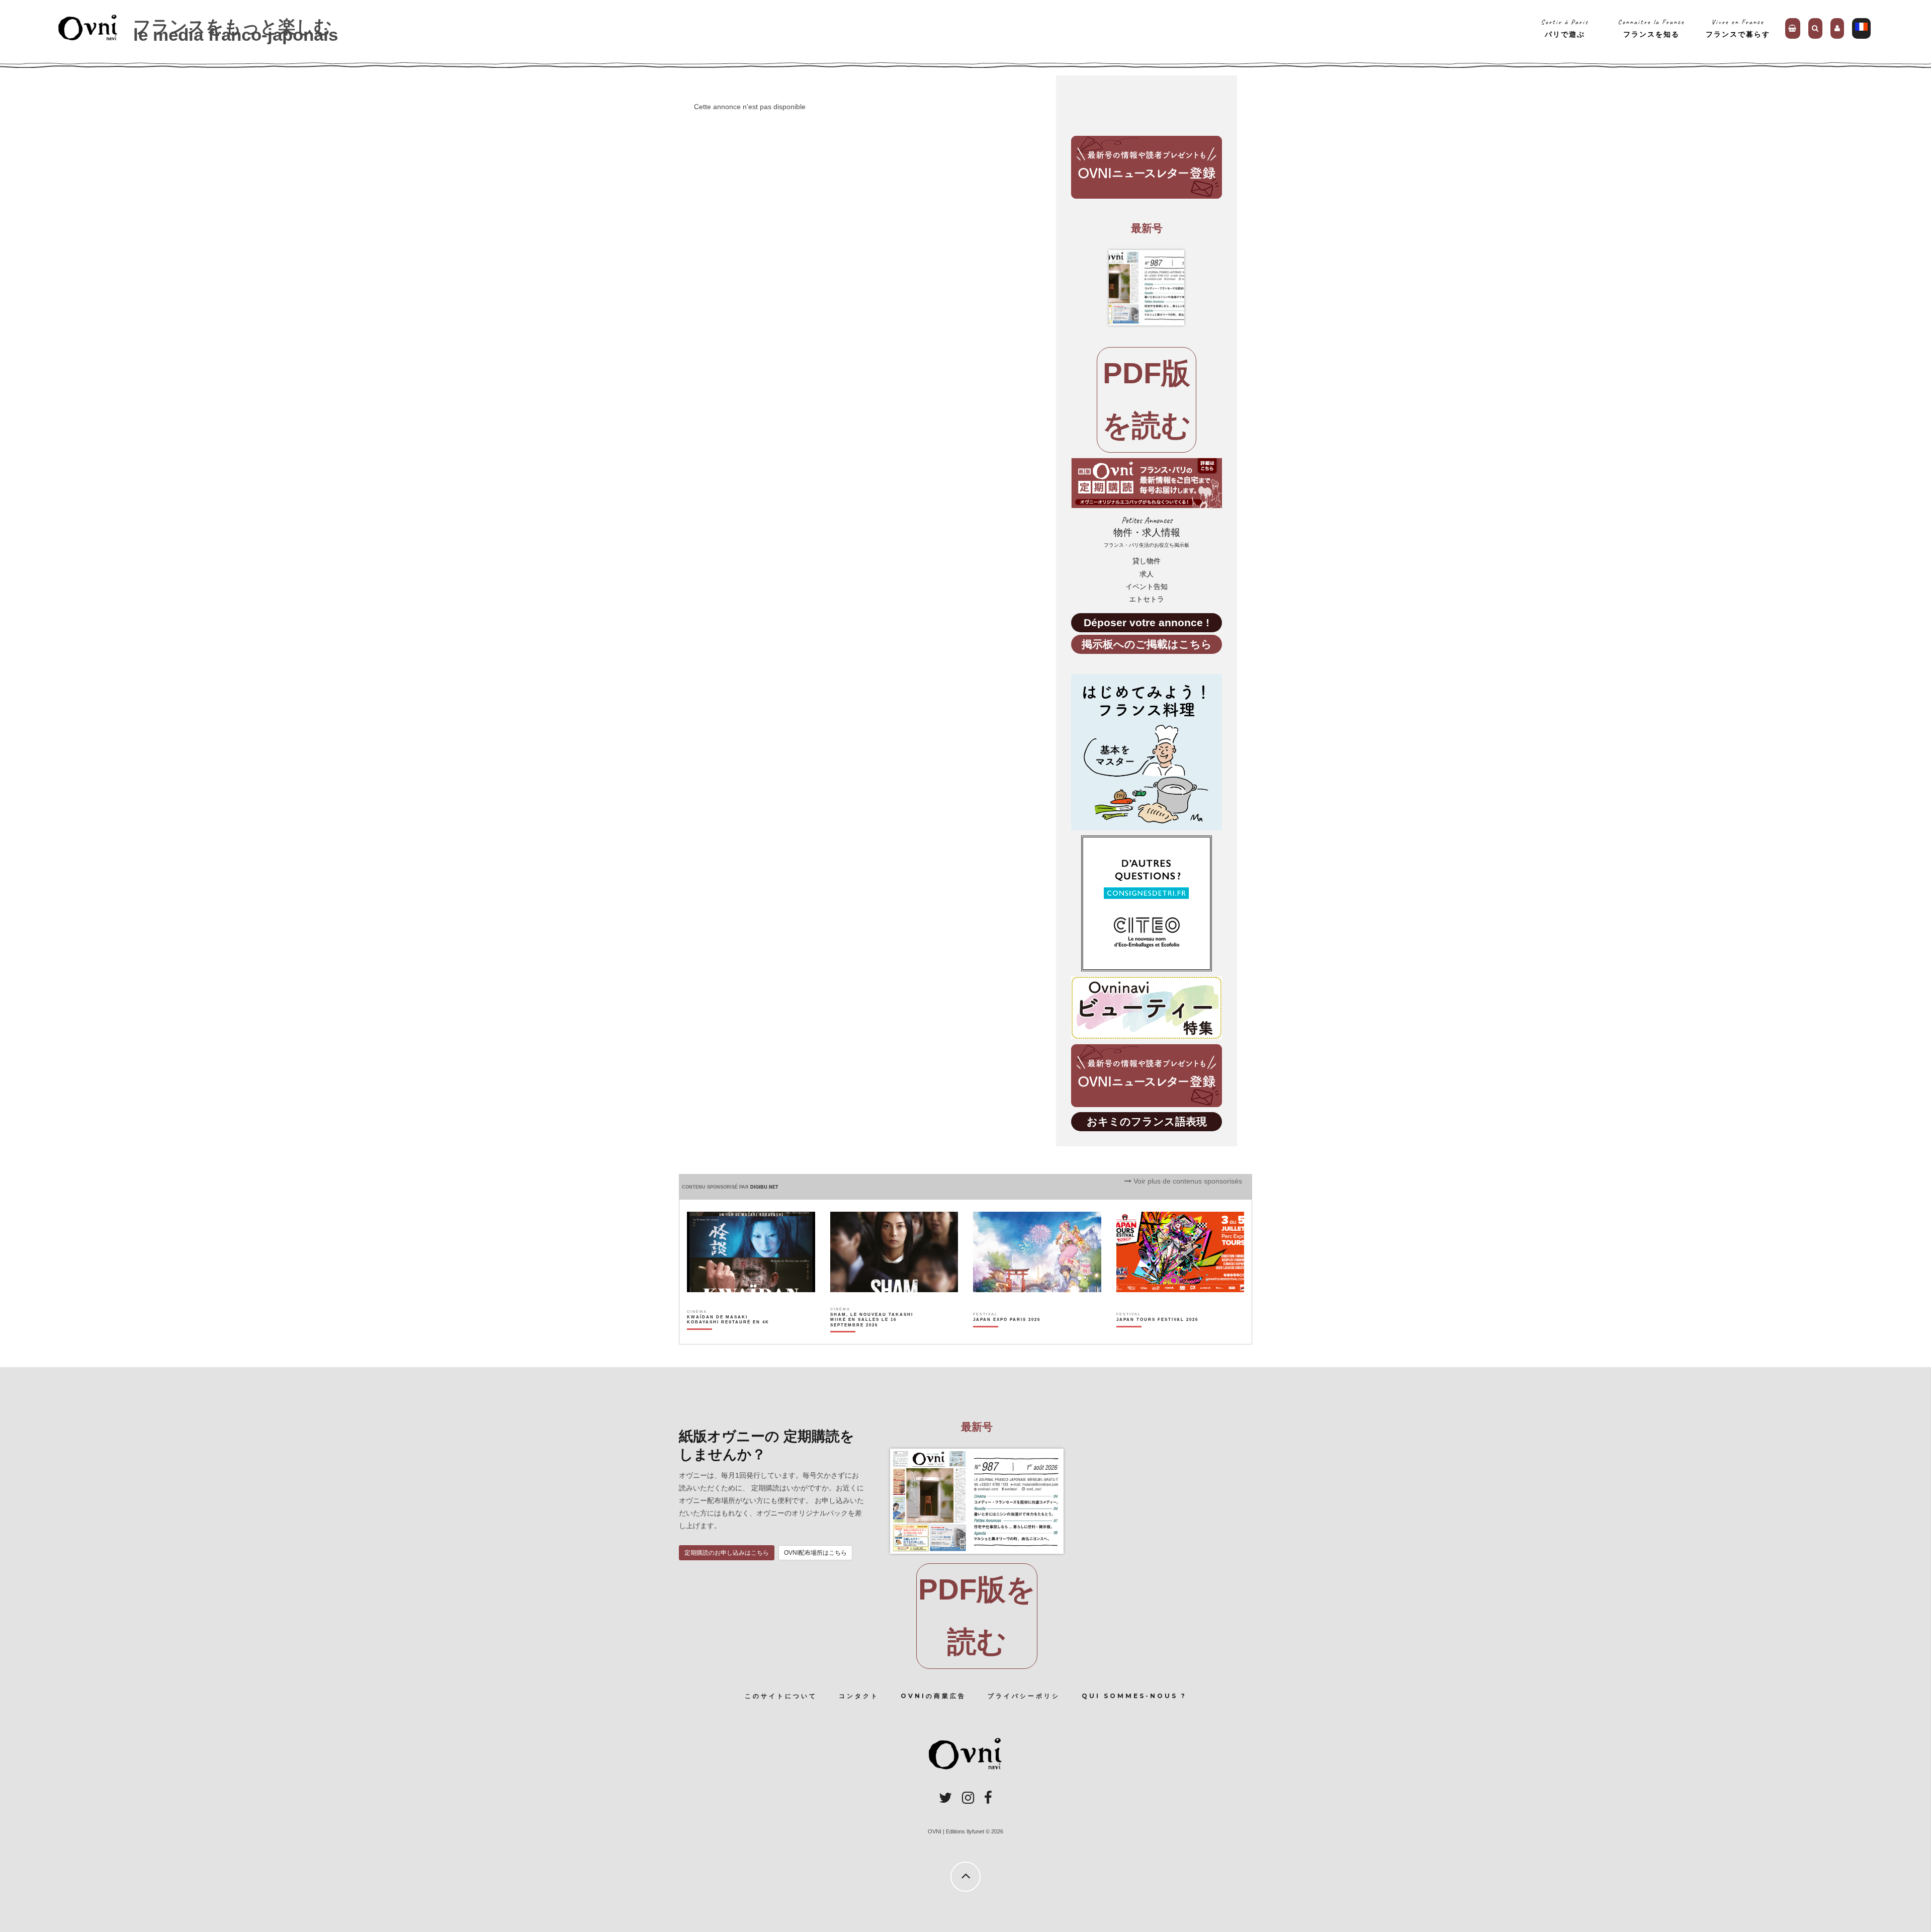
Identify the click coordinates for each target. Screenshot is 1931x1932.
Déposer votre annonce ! (1147, 622)
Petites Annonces (1147, 532)
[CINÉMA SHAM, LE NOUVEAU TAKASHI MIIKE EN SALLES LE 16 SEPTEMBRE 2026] (872, 1337)
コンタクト (859, 1696)
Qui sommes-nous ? (1134, 1696)
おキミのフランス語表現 (1147, 1121)
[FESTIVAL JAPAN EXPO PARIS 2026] (1007, 1337)
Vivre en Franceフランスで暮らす (1738, 28)
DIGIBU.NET (764, 1187)
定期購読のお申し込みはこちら (727, 1553)
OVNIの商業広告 (933, 1696)
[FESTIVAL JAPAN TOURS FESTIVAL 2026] (1157, 1337)
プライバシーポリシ (1024, 1696)
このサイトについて (781, 1696)
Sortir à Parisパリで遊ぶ (1565, 28)
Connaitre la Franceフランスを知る (1651, 28)
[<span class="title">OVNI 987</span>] (1147, 288)
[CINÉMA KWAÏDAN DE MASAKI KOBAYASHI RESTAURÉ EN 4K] (729, 1337)
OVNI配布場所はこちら (815, 1553)
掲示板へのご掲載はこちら (1147, 644)
